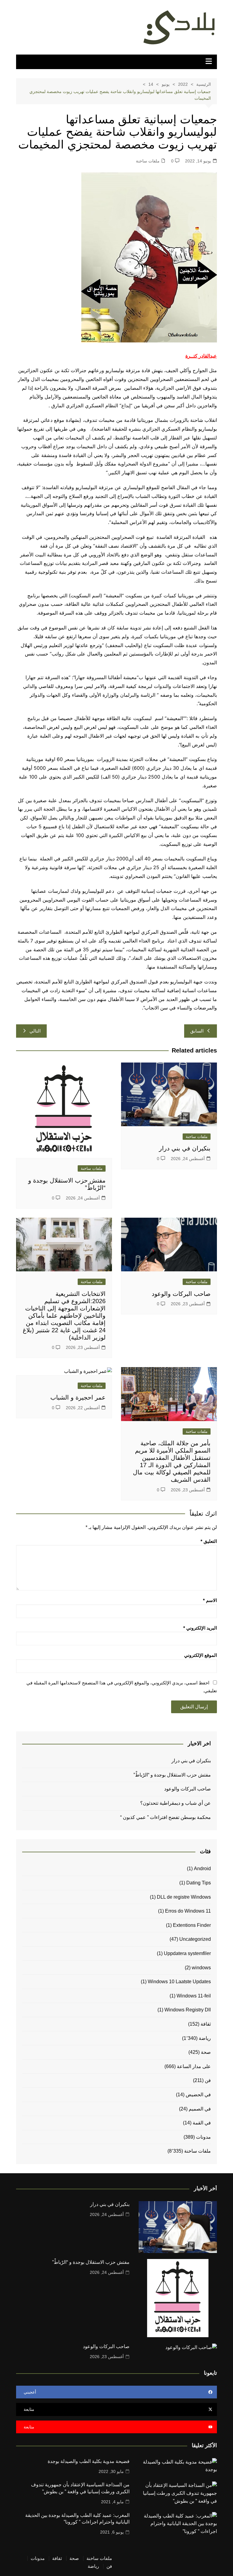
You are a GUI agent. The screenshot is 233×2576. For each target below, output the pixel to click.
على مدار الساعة (194, 2066)
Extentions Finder (192, 1925)
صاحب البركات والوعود (181, 1294)
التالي (35, 1031)
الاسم (210, 1600)
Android (202, 1869)
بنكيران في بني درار (185, 1148)
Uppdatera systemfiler (187, 1953)
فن (208, 2080)
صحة (206, 2052)
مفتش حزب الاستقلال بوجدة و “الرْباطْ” (172, 1775)
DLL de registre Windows (184, 1897)
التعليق (209, 1541)
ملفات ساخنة (148, 161)
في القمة (202, 2123)
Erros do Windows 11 (188, 1911)
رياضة (205, 2038)
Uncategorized (195, 1939)
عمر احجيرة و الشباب (78, 1397)
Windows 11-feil (194, 1996)
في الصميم (200, 2109)
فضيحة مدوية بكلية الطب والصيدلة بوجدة (89, 2461)
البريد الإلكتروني (200, 1628)
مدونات (203, 2137)
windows (201, 1968)
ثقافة (206, 2024)
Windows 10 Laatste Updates (179, 1982)
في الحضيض (198, 2095)
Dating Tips (199, 1883)
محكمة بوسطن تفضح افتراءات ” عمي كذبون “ (165, 1817)
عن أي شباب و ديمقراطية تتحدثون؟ (175, 1803)
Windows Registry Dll (188, 2010)
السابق (197, 1031)
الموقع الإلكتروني (201, 1655)
